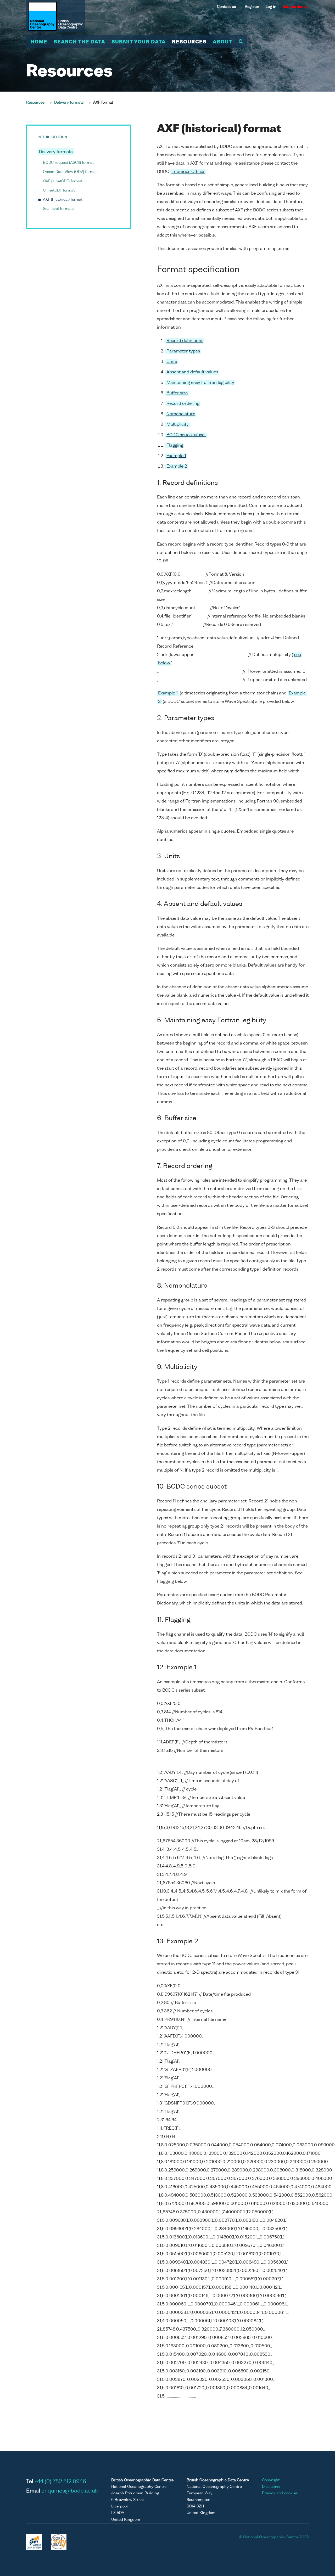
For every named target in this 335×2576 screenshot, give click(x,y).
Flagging (175, 446)
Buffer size (177, 393)
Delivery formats (69, 103)
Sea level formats (58, 209)
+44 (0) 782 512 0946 (60, 2482)
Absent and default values (192, 372)
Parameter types (183, 351)
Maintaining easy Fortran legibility (200, 383)
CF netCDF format (59, 190)
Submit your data (139, 42)
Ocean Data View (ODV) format (70, 172)
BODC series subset (186, 435)
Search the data (79, 42)
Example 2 (177, 467)
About (222, 42)
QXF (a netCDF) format (63, 181)
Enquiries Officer (188, 172)
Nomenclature (181, 414)
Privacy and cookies (280, 2493)
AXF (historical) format (63, 200)
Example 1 (176, 456)
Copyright (271, 2480)
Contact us (226, 7)
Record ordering (183, 404)
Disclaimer (271, 2487)
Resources (189, 42)
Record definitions (185, 341)
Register (252, 7)
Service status (295, 7)
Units (172, 362)
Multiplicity (178, 425)
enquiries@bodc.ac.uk (70, 2491)
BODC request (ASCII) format (68, 163)
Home (39, 42)
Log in (271, 7)
